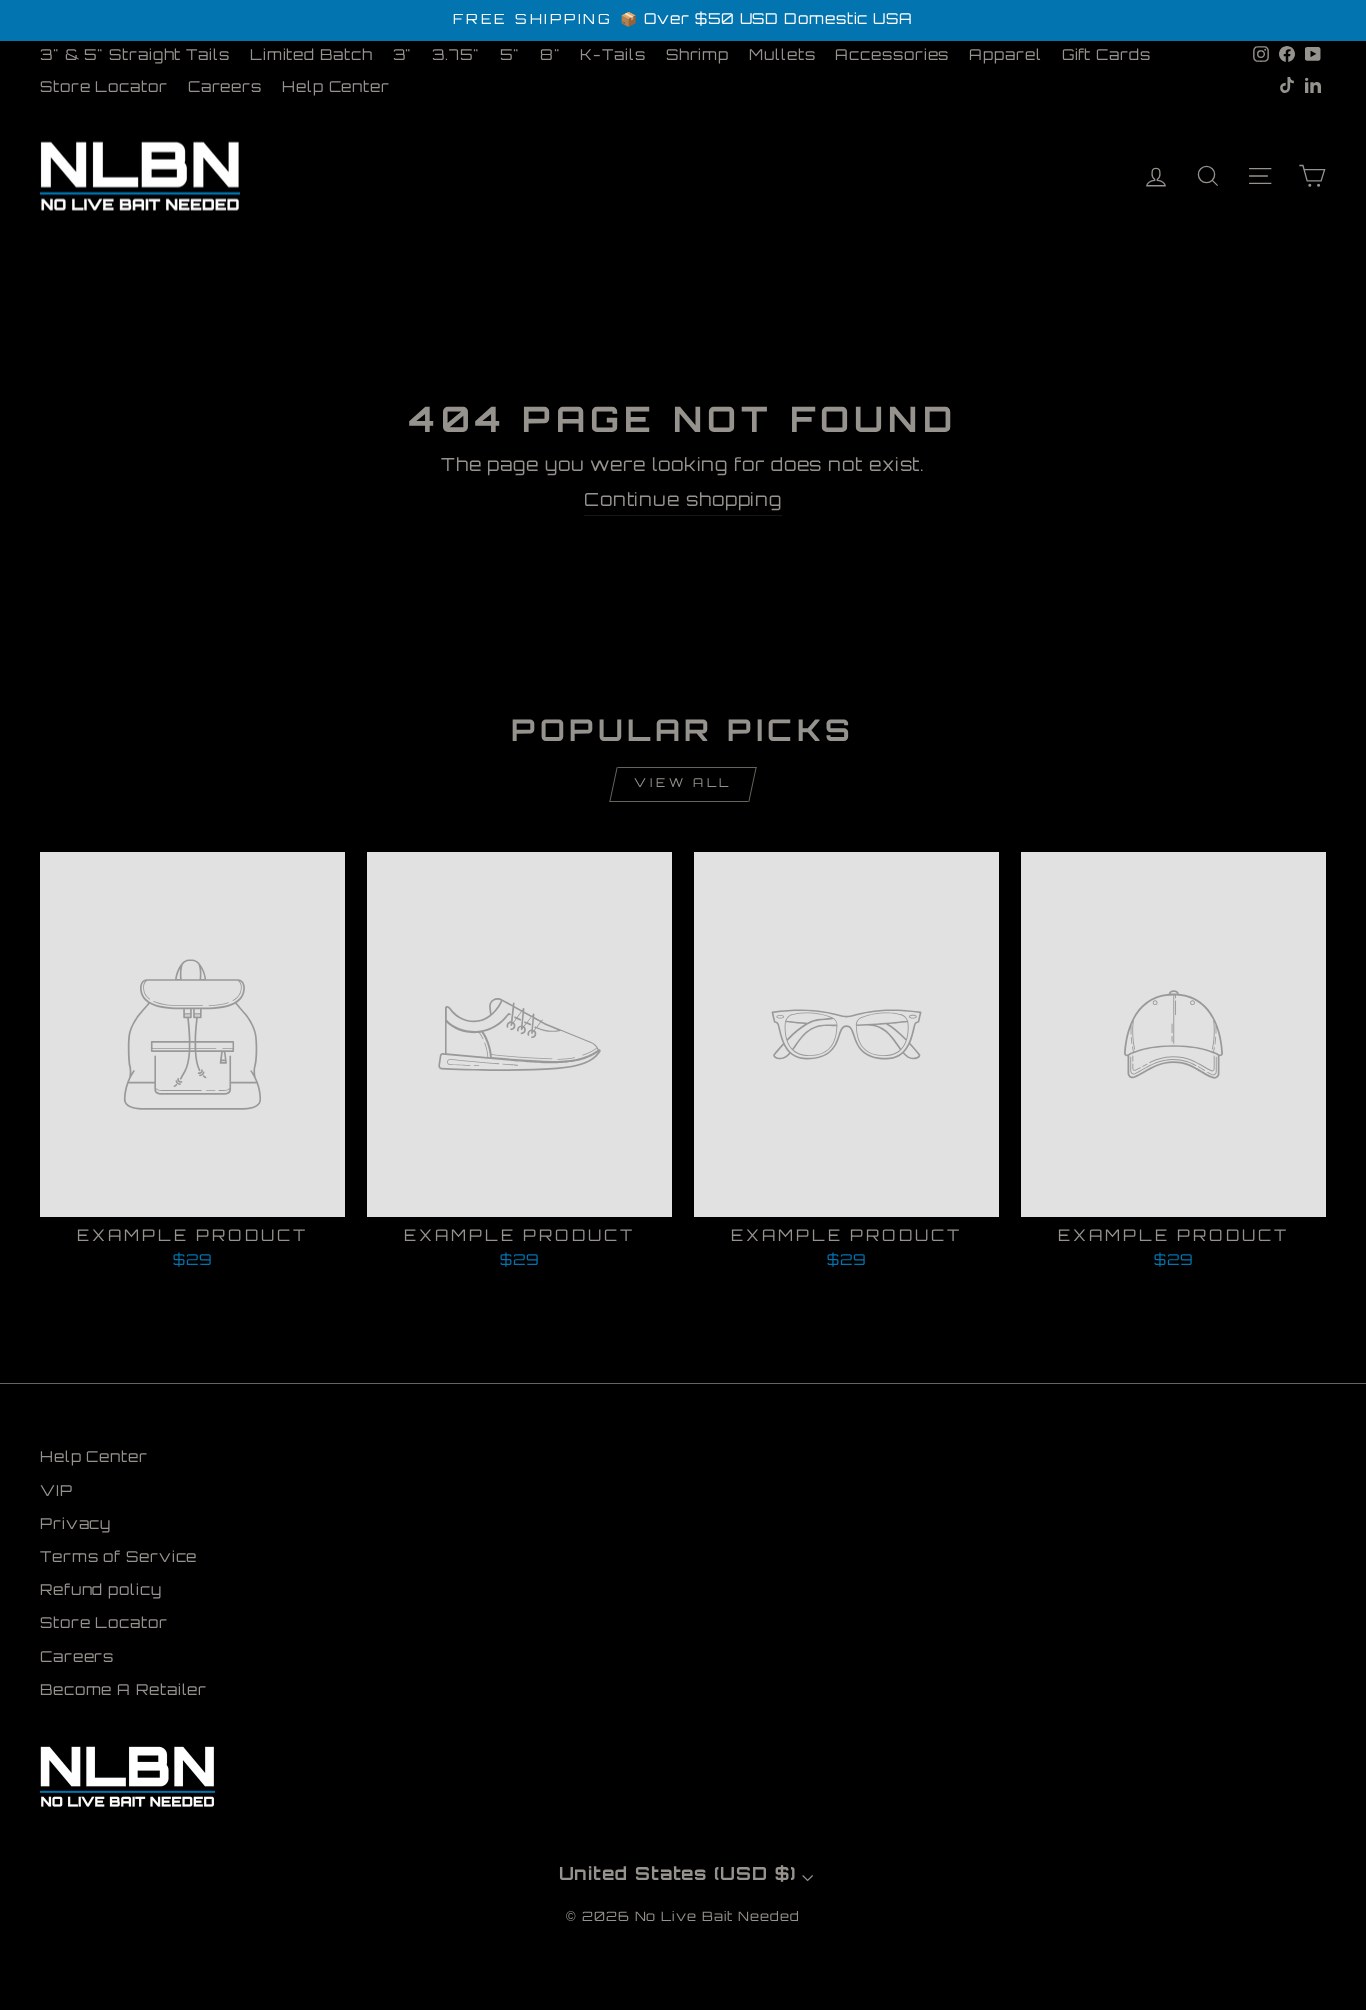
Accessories (892, 56)
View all (683, 784)
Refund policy (101, 1591)
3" (403, 56)
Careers (225, 88)
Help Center (336, 88)
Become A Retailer (123, 1691)
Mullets (782, 56)
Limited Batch (311, 56)
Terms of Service (118, 1558)
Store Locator (104, 88)
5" (510, 56)
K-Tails (612, 56)
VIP (56, 1492)
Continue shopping (683, 502)
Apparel (1005, 56)
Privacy (75, 1525)
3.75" (456, 56)
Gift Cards (1106, 56)
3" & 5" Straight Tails (135, 56)
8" (550, 56)
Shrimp (697, 56)
